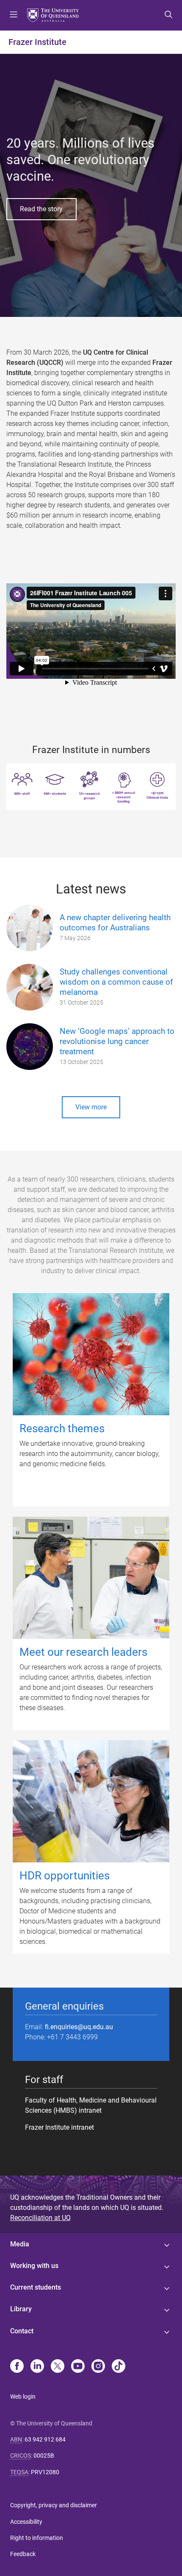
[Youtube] (78, 2367)
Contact (22, 2331)
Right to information (37, 2538)
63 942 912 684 (45, 2439)
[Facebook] (17, 2367)
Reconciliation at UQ (40, 2218)
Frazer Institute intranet (59, 2127)
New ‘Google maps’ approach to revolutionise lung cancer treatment (117, 1041)
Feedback (23, 2554)
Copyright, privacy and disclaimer (54, 2505)
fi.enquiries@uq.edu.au (79, 2027)
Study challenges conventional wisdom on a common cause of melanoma (116, 982)
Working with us (34, 2266)
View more (91, 1107)
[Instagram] (98, 2367)
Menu (14, 15)
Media (20, 2244)
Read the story (41, 209)
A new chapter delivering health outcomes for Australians (115, 923)
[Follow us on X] (58, 2367)
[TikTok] (119, 2367)
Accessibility (26, 2522)
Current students (36, 2287)
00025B (44, 2456)
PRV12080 (45, 2472)
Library (21, 2309)
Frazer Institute (37, 42)
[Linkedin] (37, 2367)
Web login (23, 2397)
